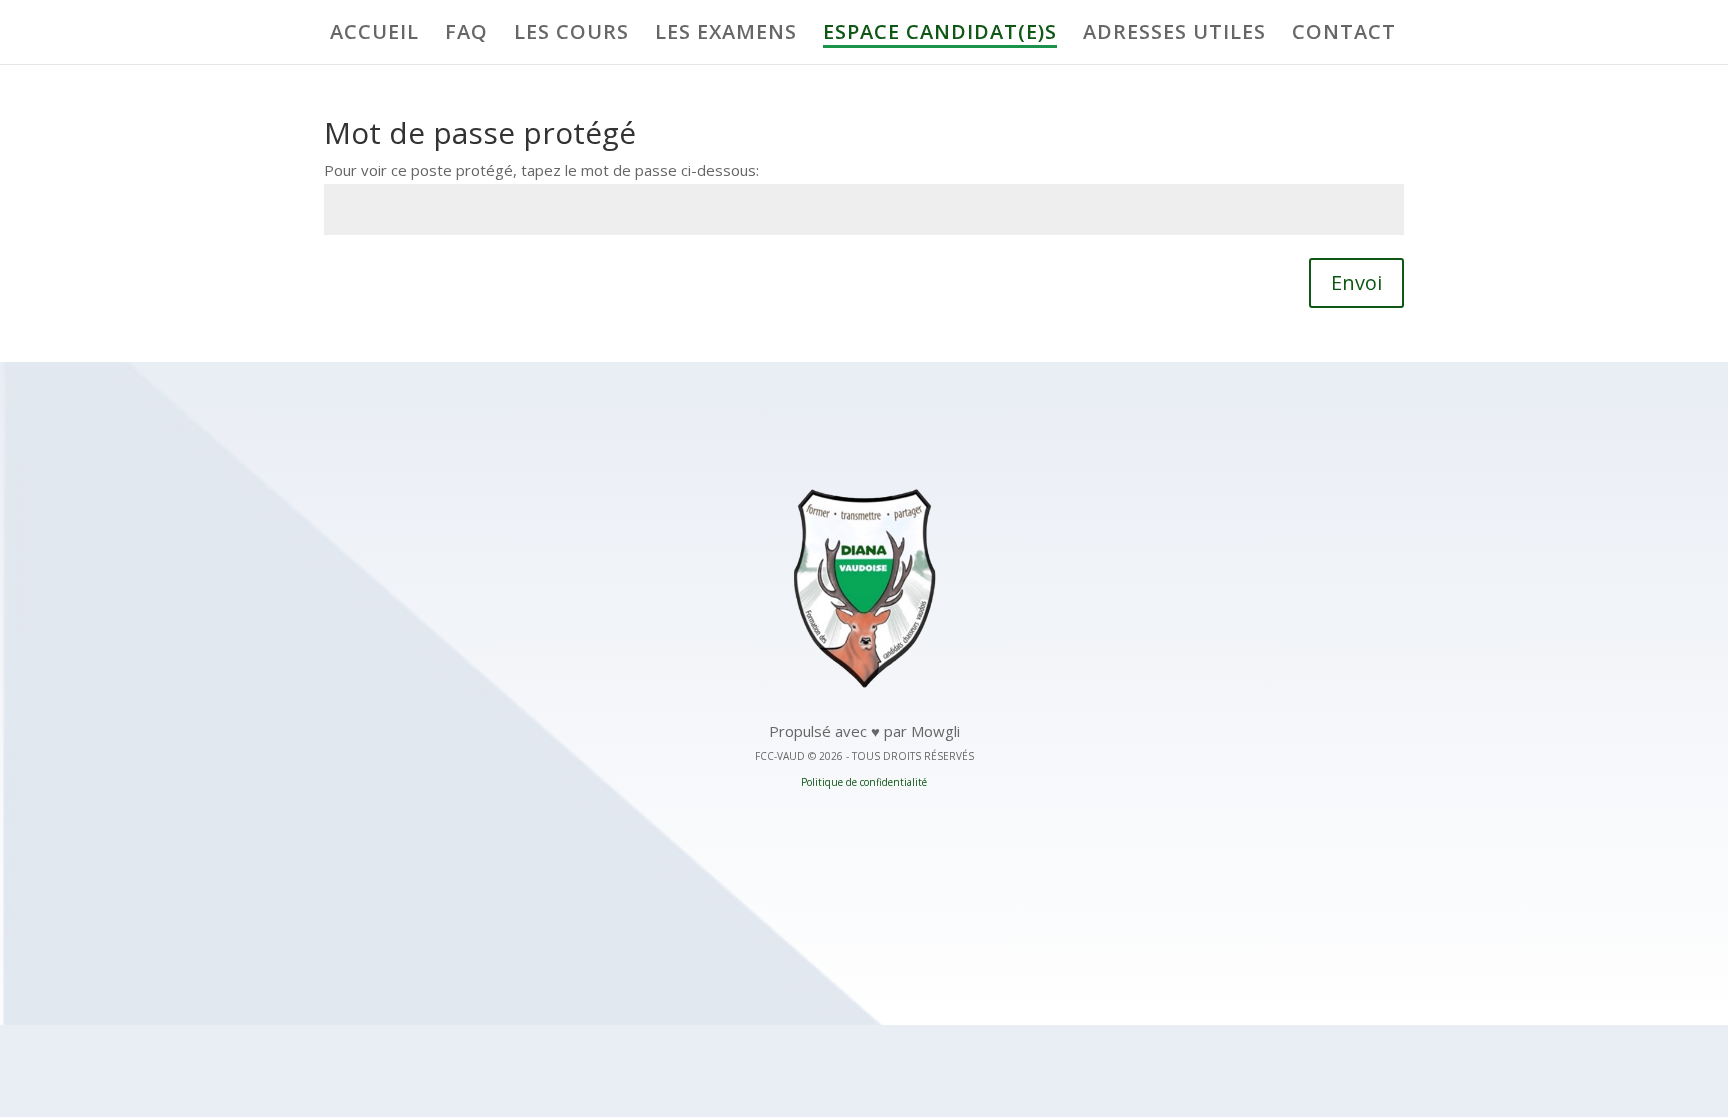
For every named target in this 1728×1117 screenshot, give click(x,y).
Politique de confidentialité (864, 782)
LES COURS (571, 35)
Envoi (1356, 282)
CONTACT (1344, 35)
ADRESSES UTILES (1174, 35)
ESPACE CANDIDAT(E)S (940, 35)
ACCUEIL (374, 35)
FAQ (466, 35)
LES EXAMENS (726, 35)
